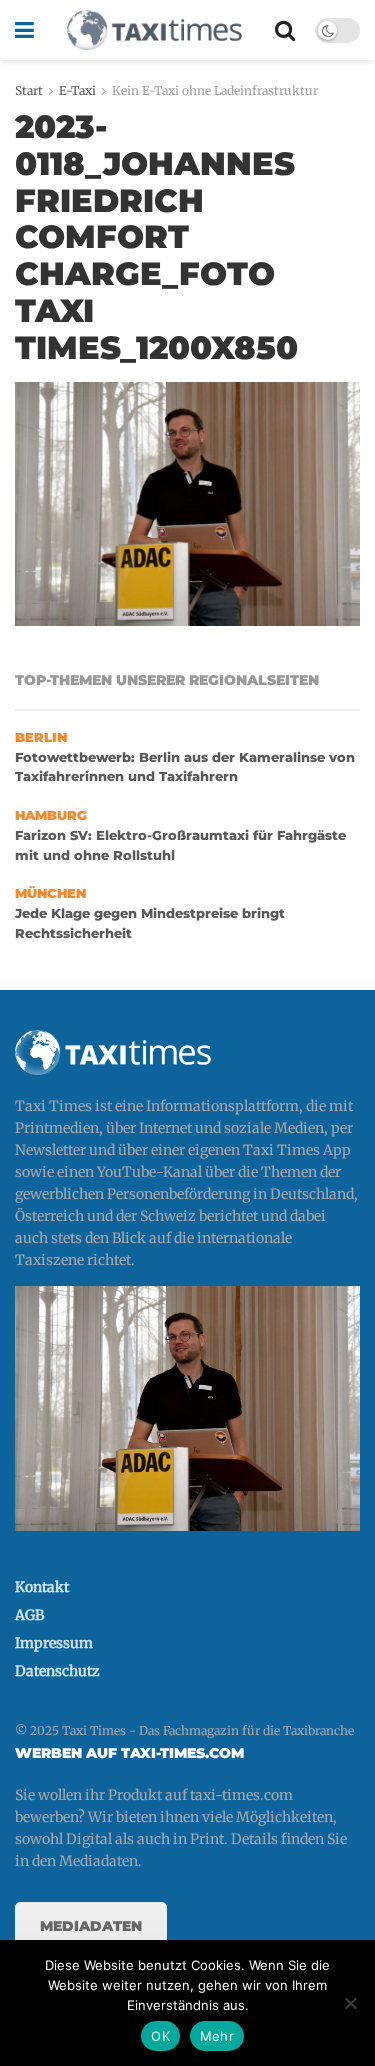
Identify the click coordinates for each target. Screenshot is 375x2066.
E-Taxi (77, 90)
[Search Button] (285, 30)
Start (29, 90)
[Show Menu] (24, 30)
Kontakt (42, 1587)
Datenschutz (57, 1671)
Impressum (54, 1643)
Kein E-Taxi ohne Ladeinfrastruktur (215, 90)
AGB (29, 1615)
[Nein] (350, 2003)
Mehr (217, 2036)
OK (160, 2036)
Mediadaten (91, 1926)
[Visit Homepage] (154, 30)
